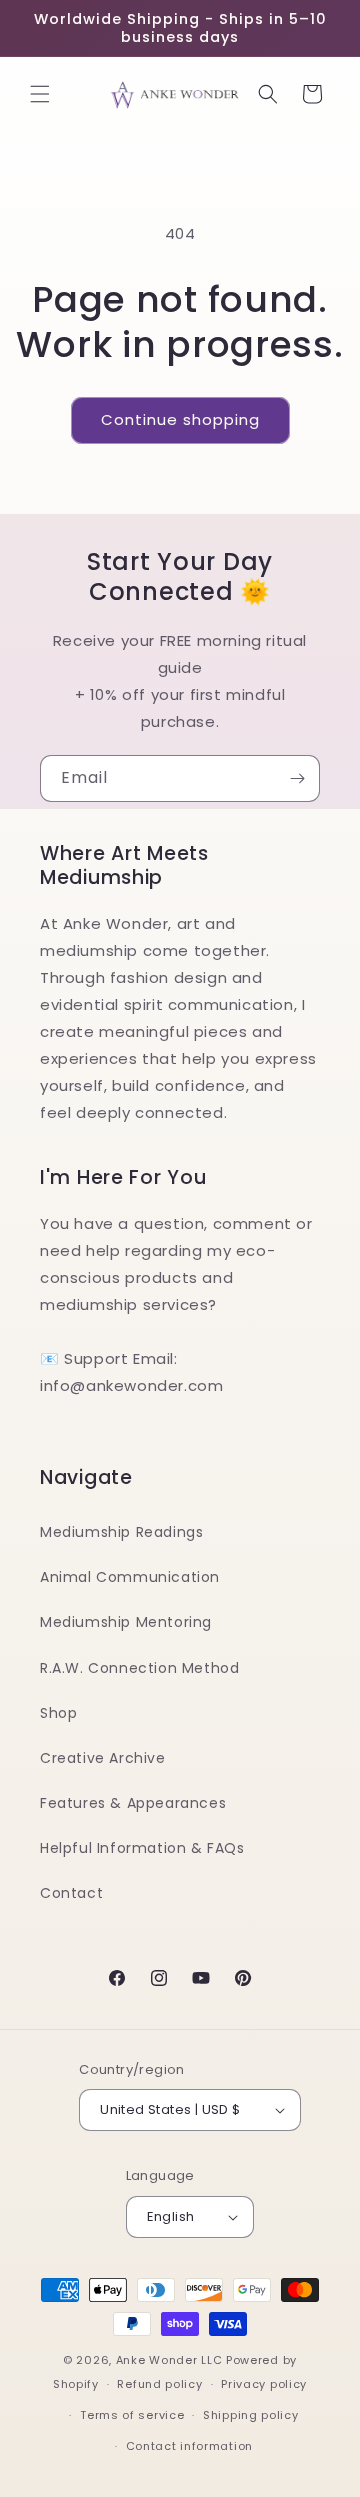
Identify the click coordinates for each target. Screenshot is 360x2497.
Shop (58, 1713)
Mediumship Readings (121, 1532)
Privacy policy (264, 2384)
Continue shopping (180, 419)
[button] (40, 94)
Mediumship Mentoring (126, 1622)
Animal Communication (130, 1577)
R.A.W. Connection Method (139, 1668)
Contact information (189, 2446)
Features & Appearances (133, 1803)
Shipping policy (251, 2415)
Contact (71, 1893)
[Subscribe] (297, 778)
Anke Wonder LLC (169, 2360)
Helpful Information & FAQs (142, 1848)
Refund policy (159, 2384)
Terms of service (132, 2415)
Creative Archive (103, 1758)
